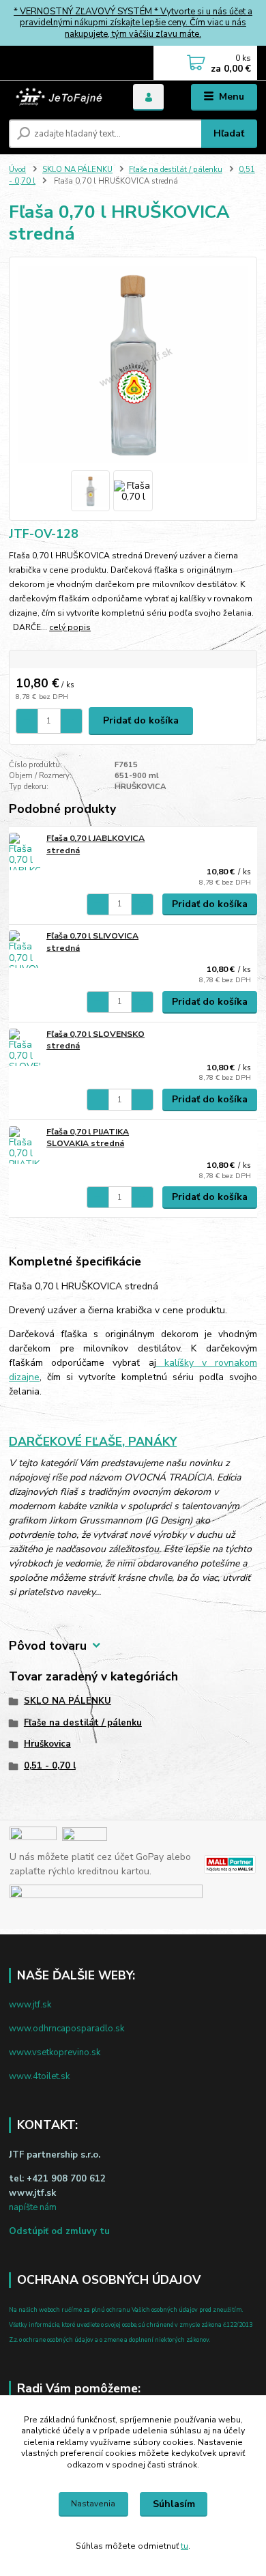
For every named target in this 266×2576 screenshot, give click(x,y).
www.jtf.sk (30, 2005)
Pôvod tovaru (48, 1646)
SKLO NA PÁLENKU (77, 170)
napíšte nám (33, 2207)
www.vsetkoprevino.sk (55, 2052)
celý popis (70, 627)
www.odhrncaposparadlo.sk (66, 2029)
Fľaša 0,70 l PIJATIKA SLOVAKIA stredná (88, 1138)
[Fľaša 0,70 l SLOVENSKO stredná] (25, 1047)
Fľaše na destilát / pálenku (176, 170)
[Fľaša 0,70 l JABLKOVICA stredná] (25, 851)
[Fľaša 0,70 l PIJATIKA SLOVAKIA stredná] (25, 1145)
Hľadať (229, 133)
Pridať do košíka (141, 720)
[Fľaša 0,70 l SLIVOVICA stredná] (25, 949)
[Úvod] (61, 97)
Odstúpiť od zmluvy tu (59, 2231)
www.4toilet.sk (39, 2076)
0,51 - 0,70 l (50, 1766)
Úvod (17, 170)
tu (184, 2546)
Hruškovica (47, 1744)
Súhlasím (174, 2504)
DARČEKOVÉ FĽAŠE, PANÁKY (93, 1442)
